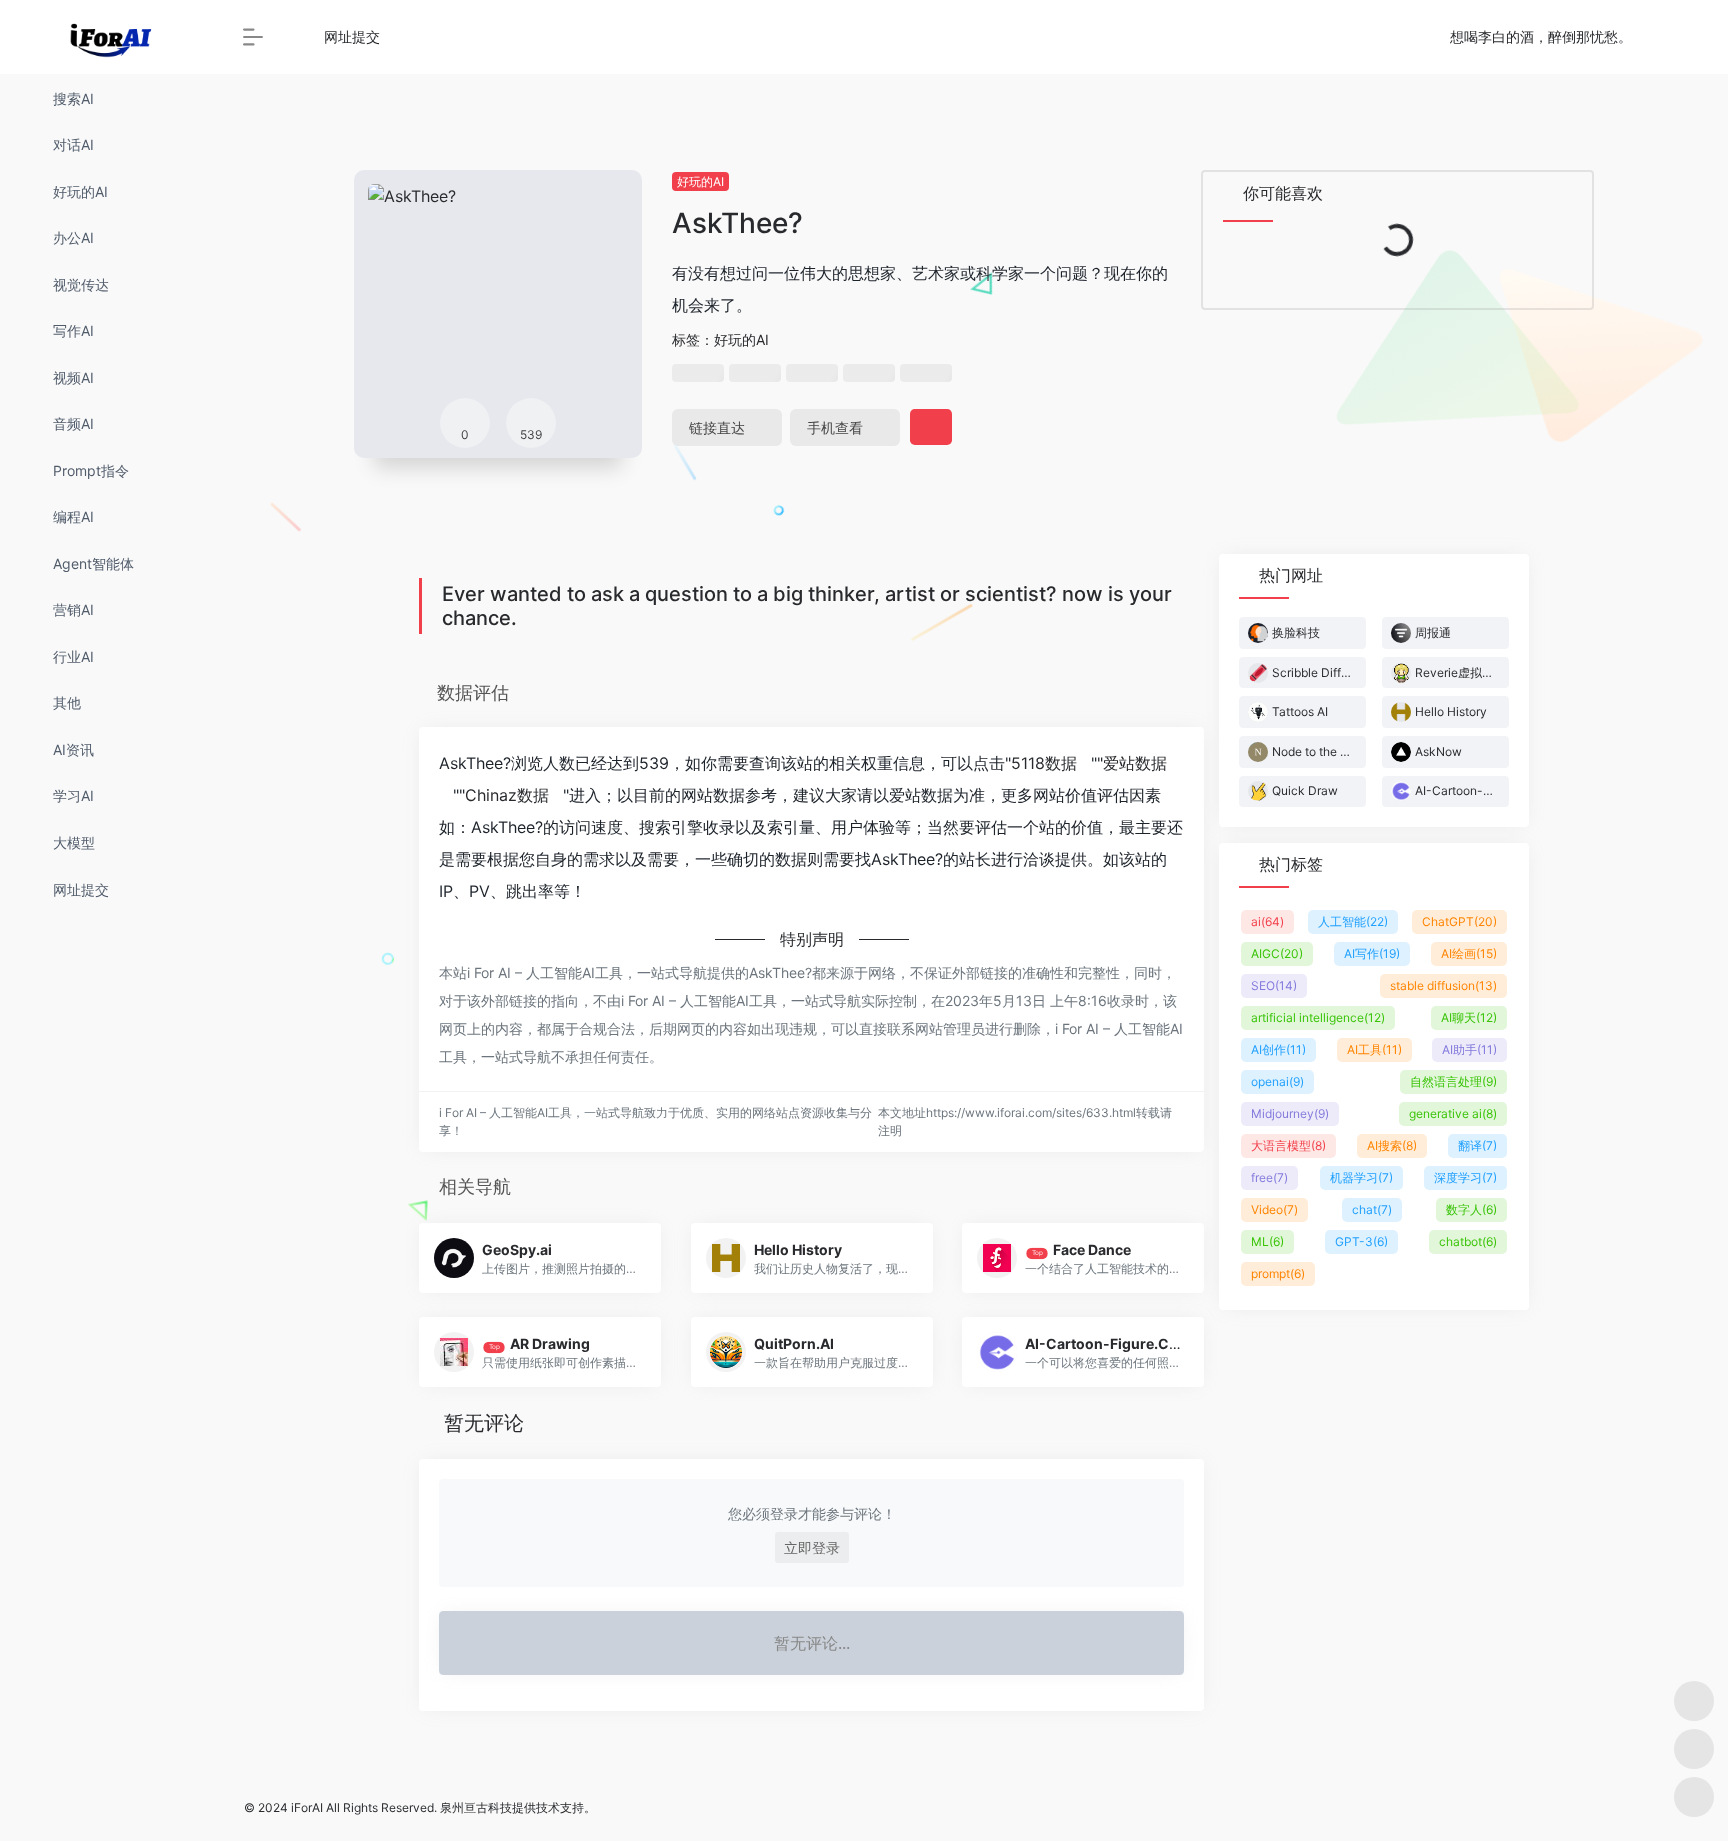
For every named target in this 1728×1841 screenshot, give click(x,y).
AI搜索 (1392, 1145)
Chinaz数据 (507, 795)
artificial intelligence (1318, 1017)
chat (1372, 1209)
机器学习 (1361, 1177)
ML (1267, 1241)
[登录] (1664, 37)
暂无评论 (484, 1423)
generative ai (1453, 1113)
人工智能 (1353, 921)
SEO (1274, 985)
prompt (1278, 1273)
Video (1274, 1209)
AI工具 (1374, 1049)
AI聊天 (1469, 1017)
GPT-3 (1361, 1241)
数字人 (1471, 1209)
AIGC (1277, 953)
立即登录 (812, 1547)
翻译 (1477, 1145)
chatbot (1468, 1241)
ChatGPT (1459, 921)
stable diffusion (1443, 985)
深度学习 (1465, 1177)
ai (1267, 921)
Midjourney (1290, 1113)
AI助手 (1469, 1049)
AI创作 (1278, 1049)
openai (1277, 1081)
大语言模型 (1288, 1145)
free (1269, 1177)
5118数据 (1044, 763)
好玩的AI (700, 181)
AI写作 (1372, 953)
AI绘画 (1469, 953)
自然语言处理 (1453, 1081)
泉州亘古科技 (476, 1807)
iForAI (307, 1807)
